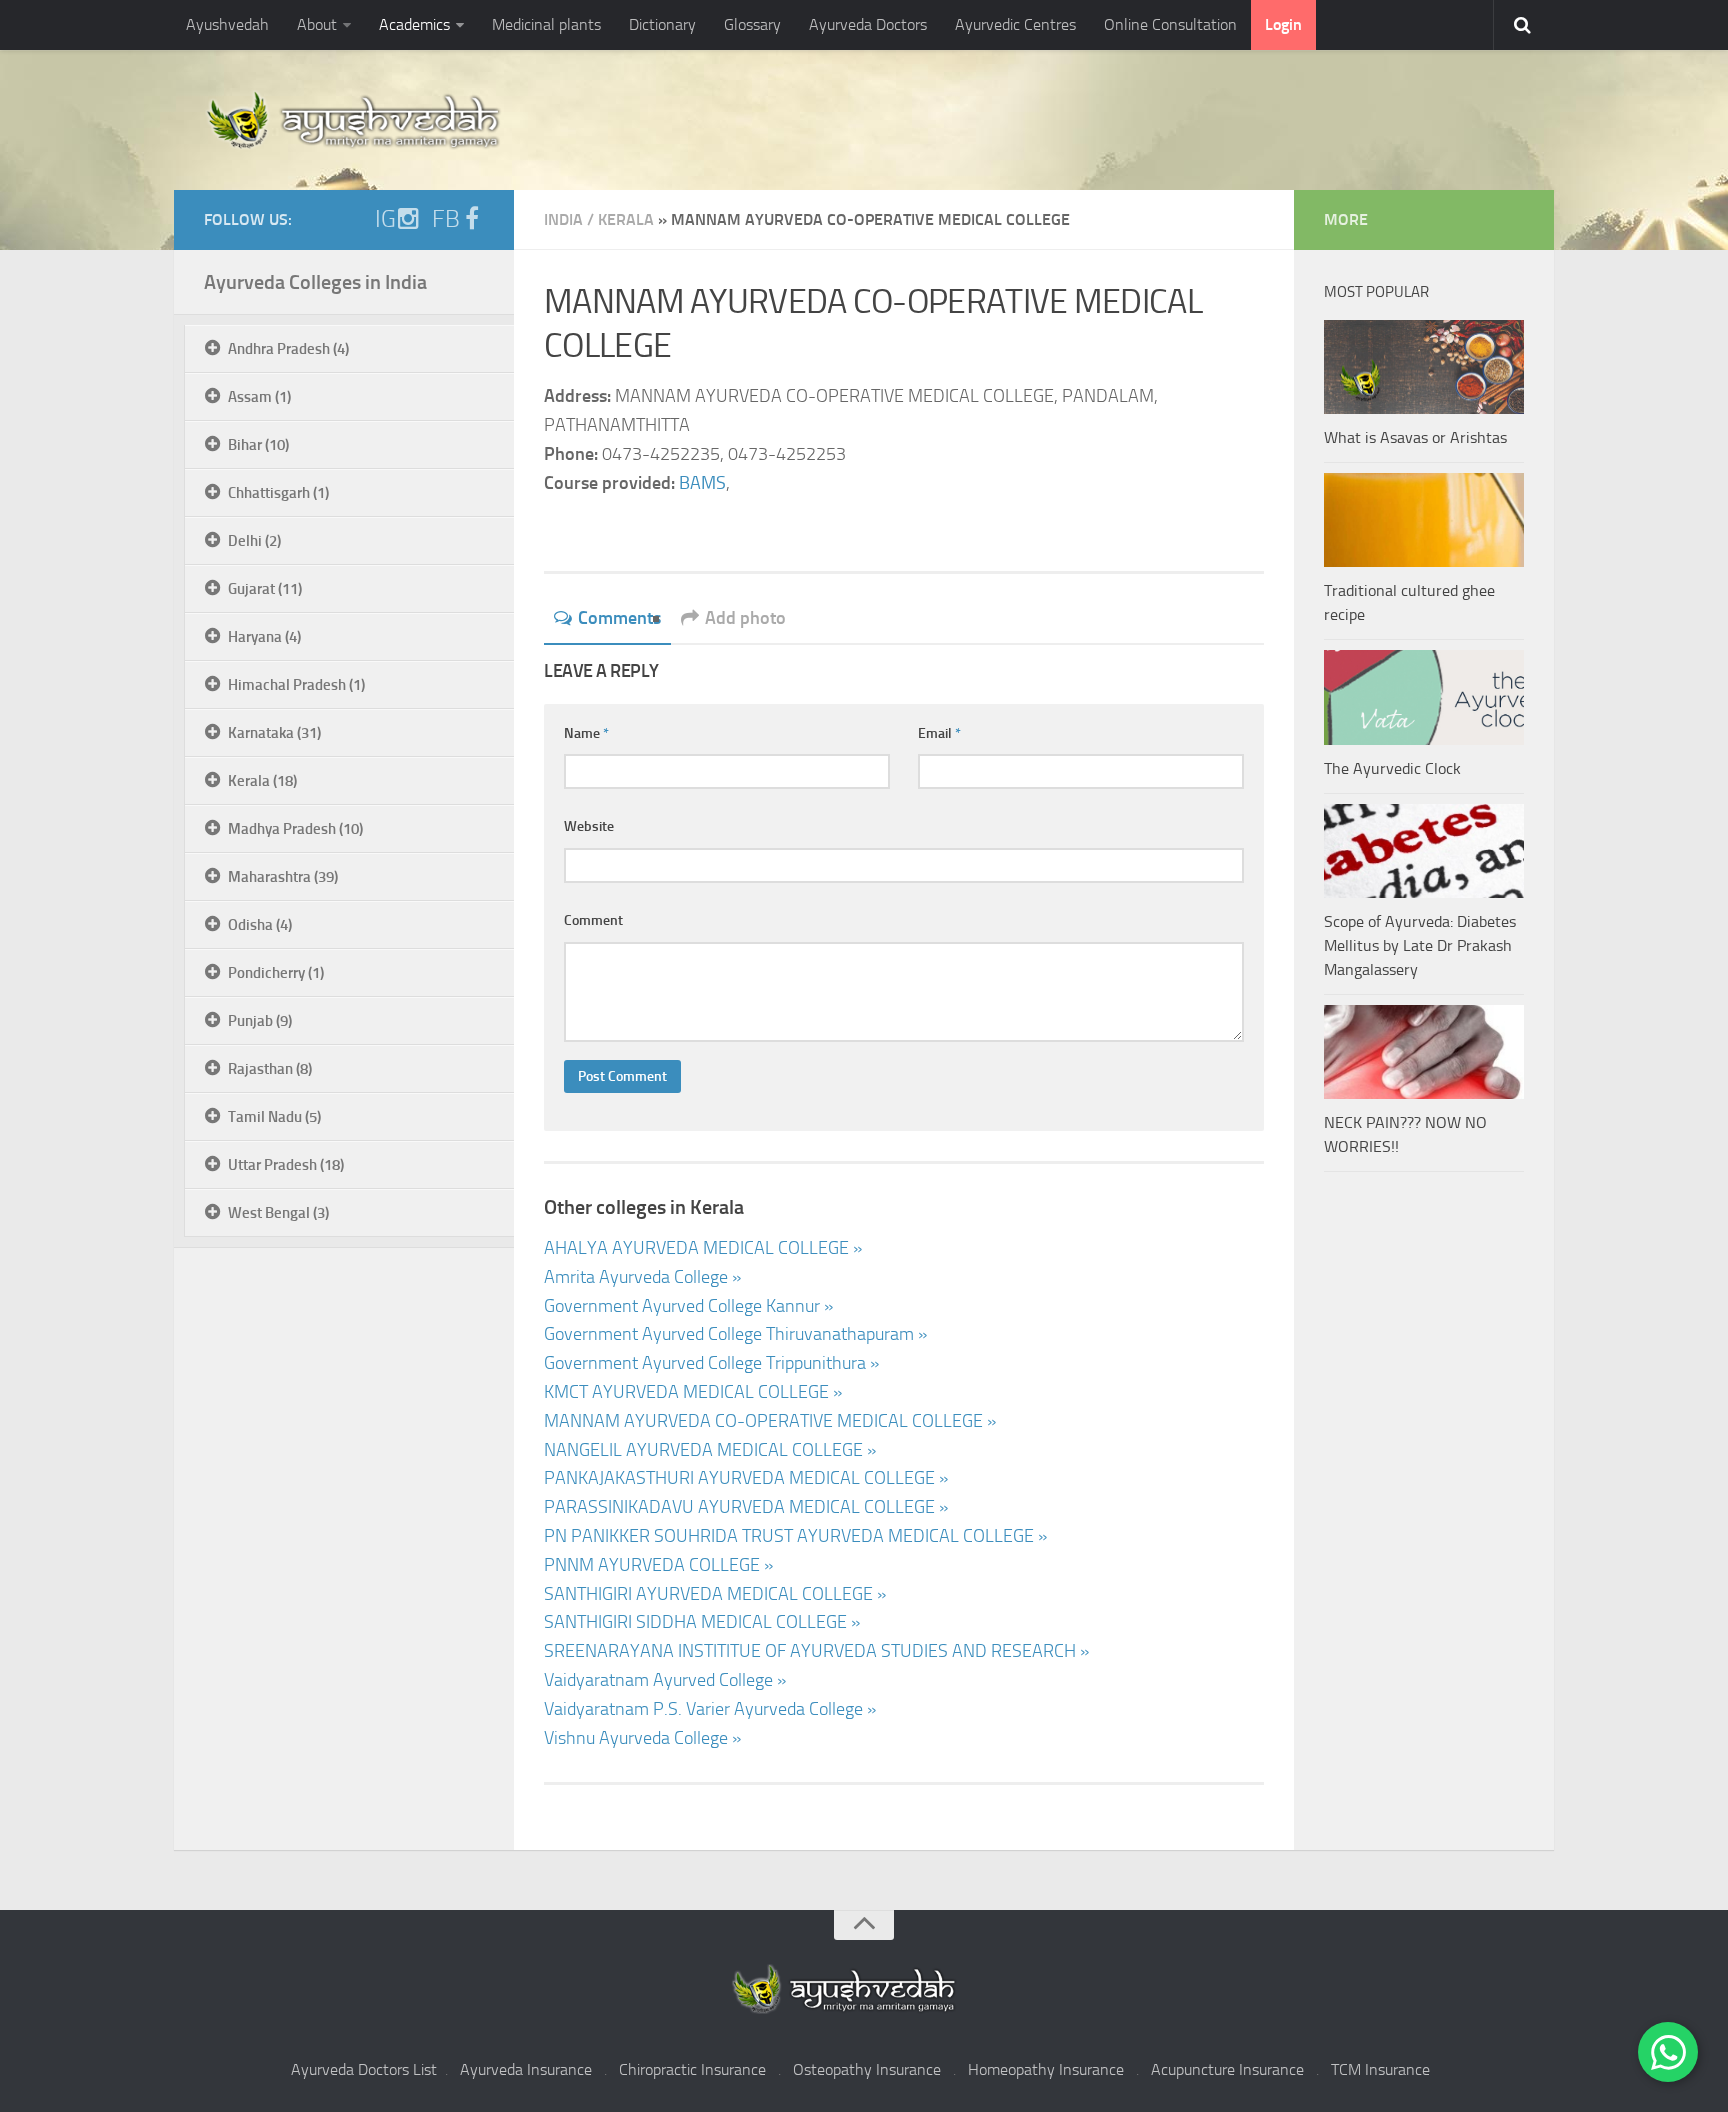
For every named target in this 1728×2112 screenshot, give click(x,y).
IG (385, 219)
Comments (619, 618)
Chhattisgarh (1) (278, 493)
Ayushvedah (227, 24)
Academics (414, 24)
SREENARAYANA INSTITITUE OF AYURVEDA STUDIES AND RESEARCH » (816, 1651)
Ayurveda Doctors (868, 24)
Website (589, 826)
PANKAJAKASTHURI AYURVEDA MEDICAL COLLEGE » (746, 1478)
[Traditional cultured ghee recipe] (1424, 520)
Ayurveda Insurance (526, 2069)
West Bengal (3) (278, 1213)
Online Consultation (1170, 24)
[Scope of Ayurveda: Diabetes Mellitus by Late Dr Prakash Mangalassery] (1424, 851)
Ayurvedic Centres (1015, 24)
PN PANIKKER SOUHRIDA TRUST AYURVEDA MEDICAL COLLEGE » (795, 1536)
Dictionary (662, 24)
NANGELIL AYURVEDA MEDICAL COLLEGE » (710, 1450)
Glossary (752, 24)
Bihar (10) (258, 445)
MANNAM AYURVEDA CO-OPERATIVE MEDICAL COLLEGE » (770, 1421)
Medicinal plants (546, 24)
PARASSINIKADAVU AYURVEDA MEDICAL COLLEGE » (746, 1507)
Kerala (626, 219)
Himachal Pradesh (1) (296, 685)
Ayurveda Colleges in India (315, 282)
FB (446, 219)
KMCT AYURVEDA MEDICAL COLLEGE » (693, 1392)
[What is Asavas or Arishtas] (1424, 367)
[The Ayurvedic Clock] (1424, 697)
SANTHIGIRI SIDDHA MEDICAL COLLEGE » (702, 1622)
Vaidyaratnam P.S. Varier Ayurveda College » (710, 1709)
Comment (593, 920)
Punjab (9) (260, 1021)
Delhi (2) (254, 541)
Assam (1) (259, 397)
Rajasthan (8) (270, 1069)
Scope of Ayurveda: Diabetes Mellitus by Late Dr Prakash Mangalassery (1420, 945)
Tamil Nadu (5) (274, 1117)
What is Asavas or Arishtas (1415, 437)
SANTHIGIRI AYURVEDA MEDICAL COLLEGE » (715, 1594)
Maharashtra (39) (283, 877)
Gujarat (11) (265, 589)
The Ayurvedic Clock (1392, 768)
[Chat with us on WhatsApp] (1668, 2052)
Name (586, 733)
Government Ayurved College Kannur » (688, 1306)
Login (1283, 24)
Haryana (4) (264, 637)
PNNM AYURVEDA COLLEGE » (658, 1565)
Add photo (745, 618)
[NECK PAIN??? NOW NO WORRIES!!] (1424, 1052)
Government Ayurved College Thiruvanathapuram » (735, 1334)
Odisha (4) (260, 925)
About (317, 24)
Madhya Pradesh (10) (295, 829)
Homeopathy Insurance (1046, 2069)
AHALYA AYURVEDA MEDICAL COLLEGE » (703, 1248)
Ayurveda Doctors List (364, 2069)
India (563, 219)
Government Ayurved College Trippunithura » (711, 1363)
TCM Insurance (1380, 2069)
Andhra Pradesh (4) (288, 349)
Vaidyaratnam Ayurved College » (665, 1680)
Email (939, 733)
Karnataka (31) (274, 733)
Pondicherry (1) (276, 973)
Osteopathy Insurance (867, 2069)
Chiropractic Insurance (692, 2069)
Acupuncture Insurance (1227, 2069)
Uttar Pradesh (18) (286, 1165)
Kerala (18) (262, 781)
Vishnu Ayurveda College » (642, 1738)
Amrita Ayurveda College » (642, 1277)
